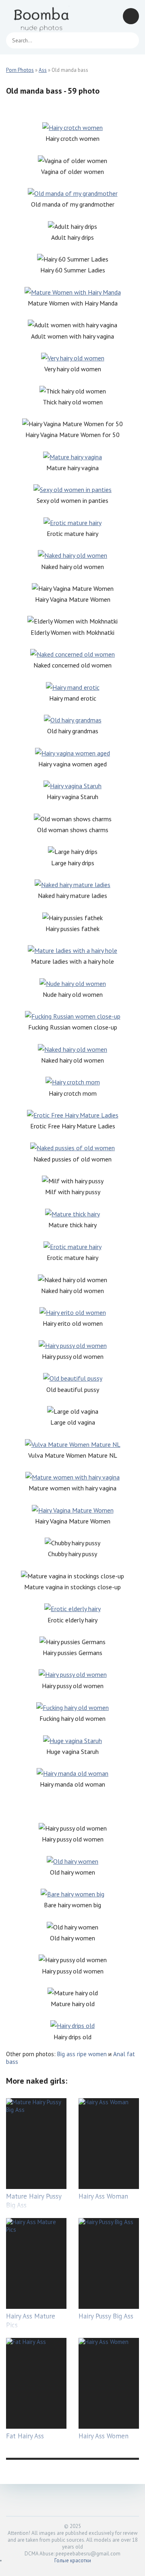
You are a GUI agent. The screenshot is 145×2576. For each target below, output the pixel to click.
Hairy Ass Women (104, 2436)
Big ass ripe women (82, 2054)
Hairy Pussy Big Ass (106, 2316)
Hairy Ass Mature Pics (31, 2321)
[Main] (42, 16)
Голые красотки (73, 2560)
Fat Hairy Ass (25, 2436)
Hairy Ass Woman (103, 2196)
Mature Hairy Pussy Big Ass (34, 2201)
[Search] (129, 40)
